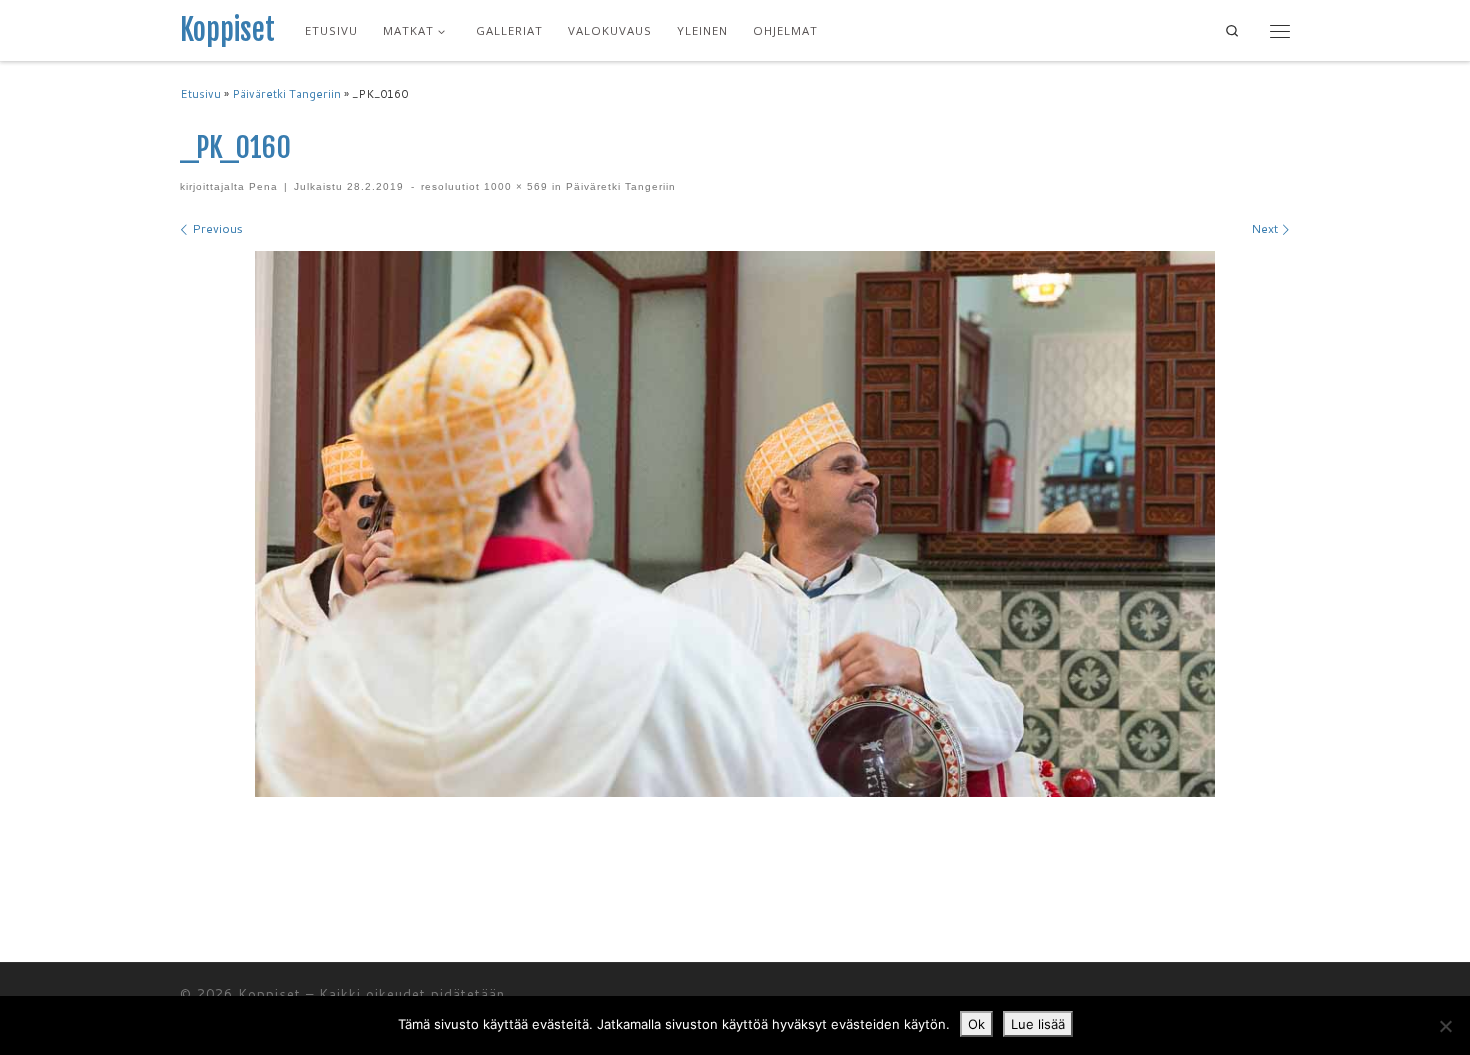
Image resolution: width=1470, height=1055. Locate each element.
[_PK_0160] (735, 524)
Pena (263, 186)
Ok (976, 1024)
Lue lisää (1038, 1024)
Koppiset (269, 994)
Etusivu (200, 94)
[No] (1445, 1026)
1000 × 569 (514, 186)
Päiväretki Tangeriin (286, 94)
